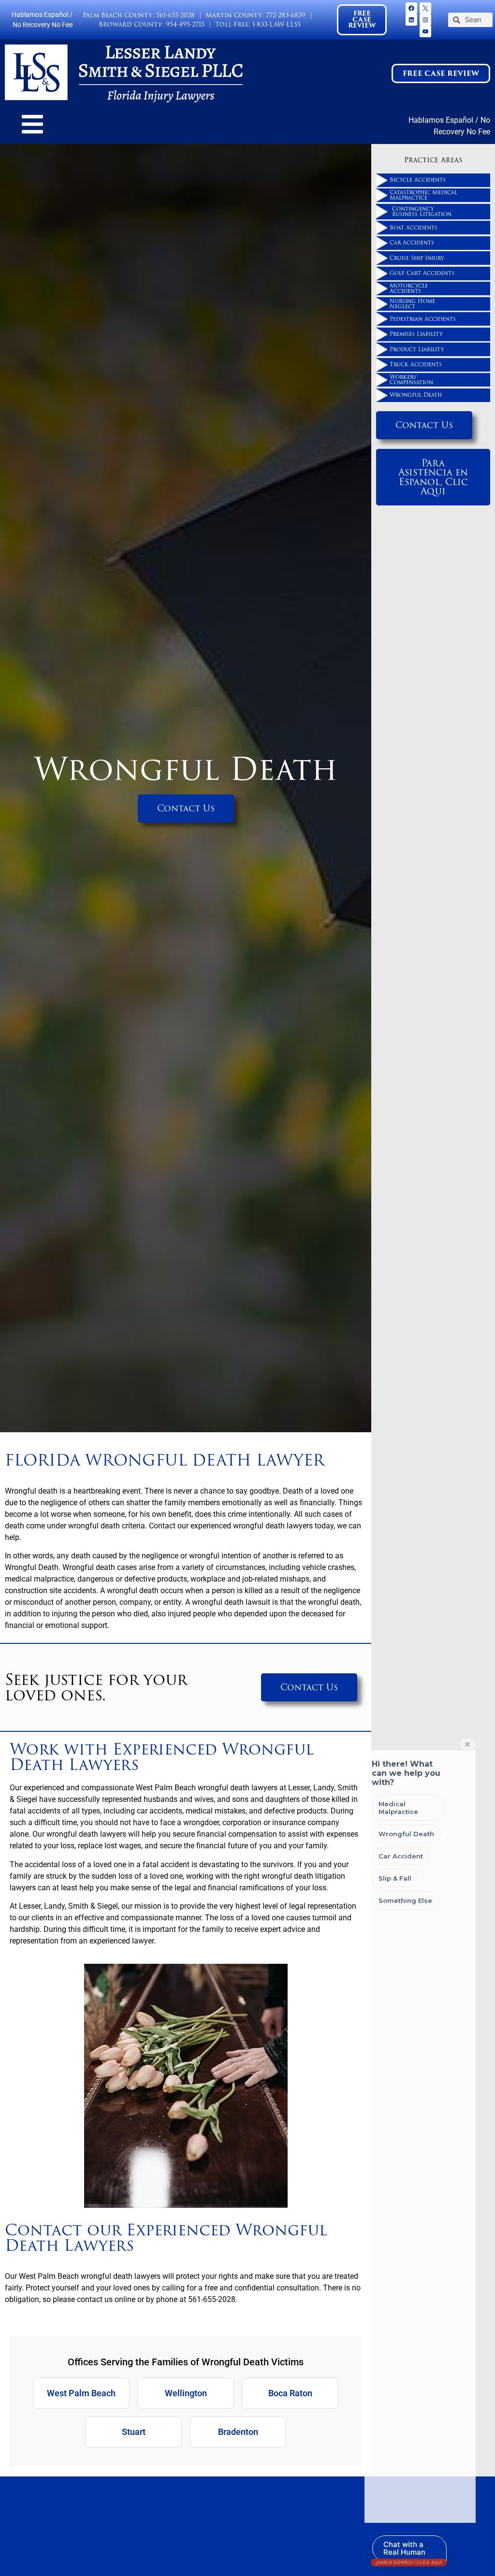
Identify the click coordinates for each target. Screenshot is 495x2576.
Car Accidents (412, 243)
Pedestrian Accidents (423, 319)
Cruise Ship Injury (417, 258)
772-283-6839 (286, 15)
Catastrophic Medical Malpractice (423, 195)
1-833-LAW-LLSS (277, 24)
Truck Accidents (416, 364)
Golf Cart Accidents (422, 273)
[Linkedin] (411, 20)
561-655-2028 (175, 15)
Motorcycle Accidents (409, 288)
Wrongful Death (416, 395)
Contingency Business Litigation (422, 211)
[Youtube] (425, 31)
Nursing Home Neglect (412, 304)
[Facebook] (411, 8)
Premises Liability (416, 334)
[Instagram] (425, 20)
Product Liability (417, 349)
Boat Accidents (414, 228)
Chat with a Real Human (409, 2551)
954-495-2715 (185, 24)
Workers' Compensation (411, 380)
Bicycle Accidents (418, 180)
